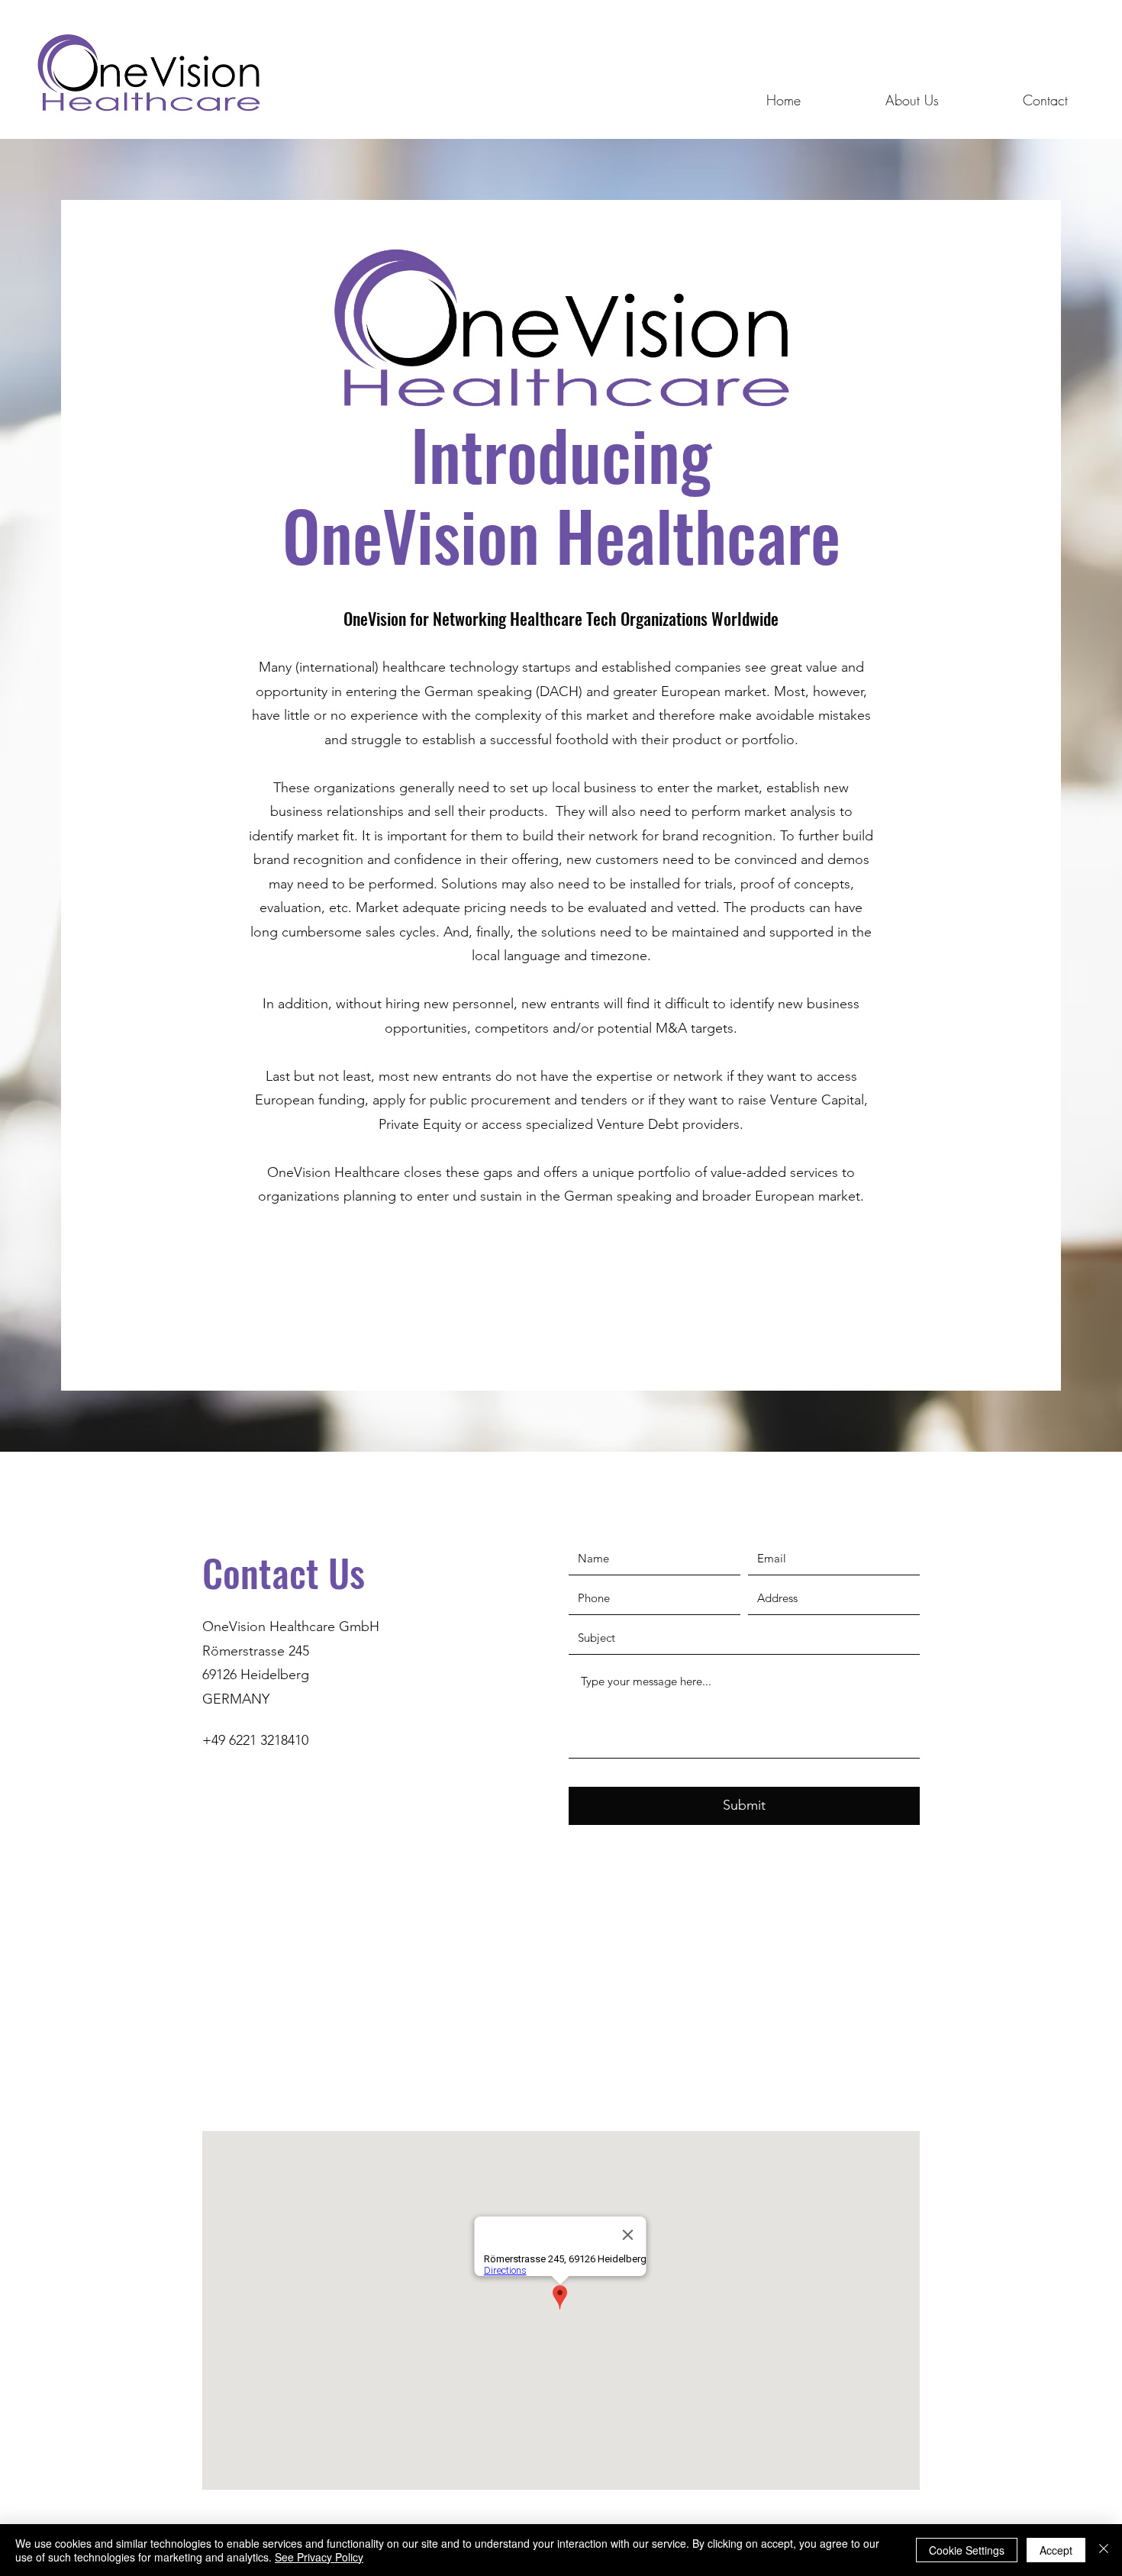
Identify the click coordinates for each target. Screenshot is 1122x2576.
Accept (1056, 2550)
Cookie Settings (967, 2550)
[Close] (1104, 2550)
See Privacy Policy (319, 2557)
